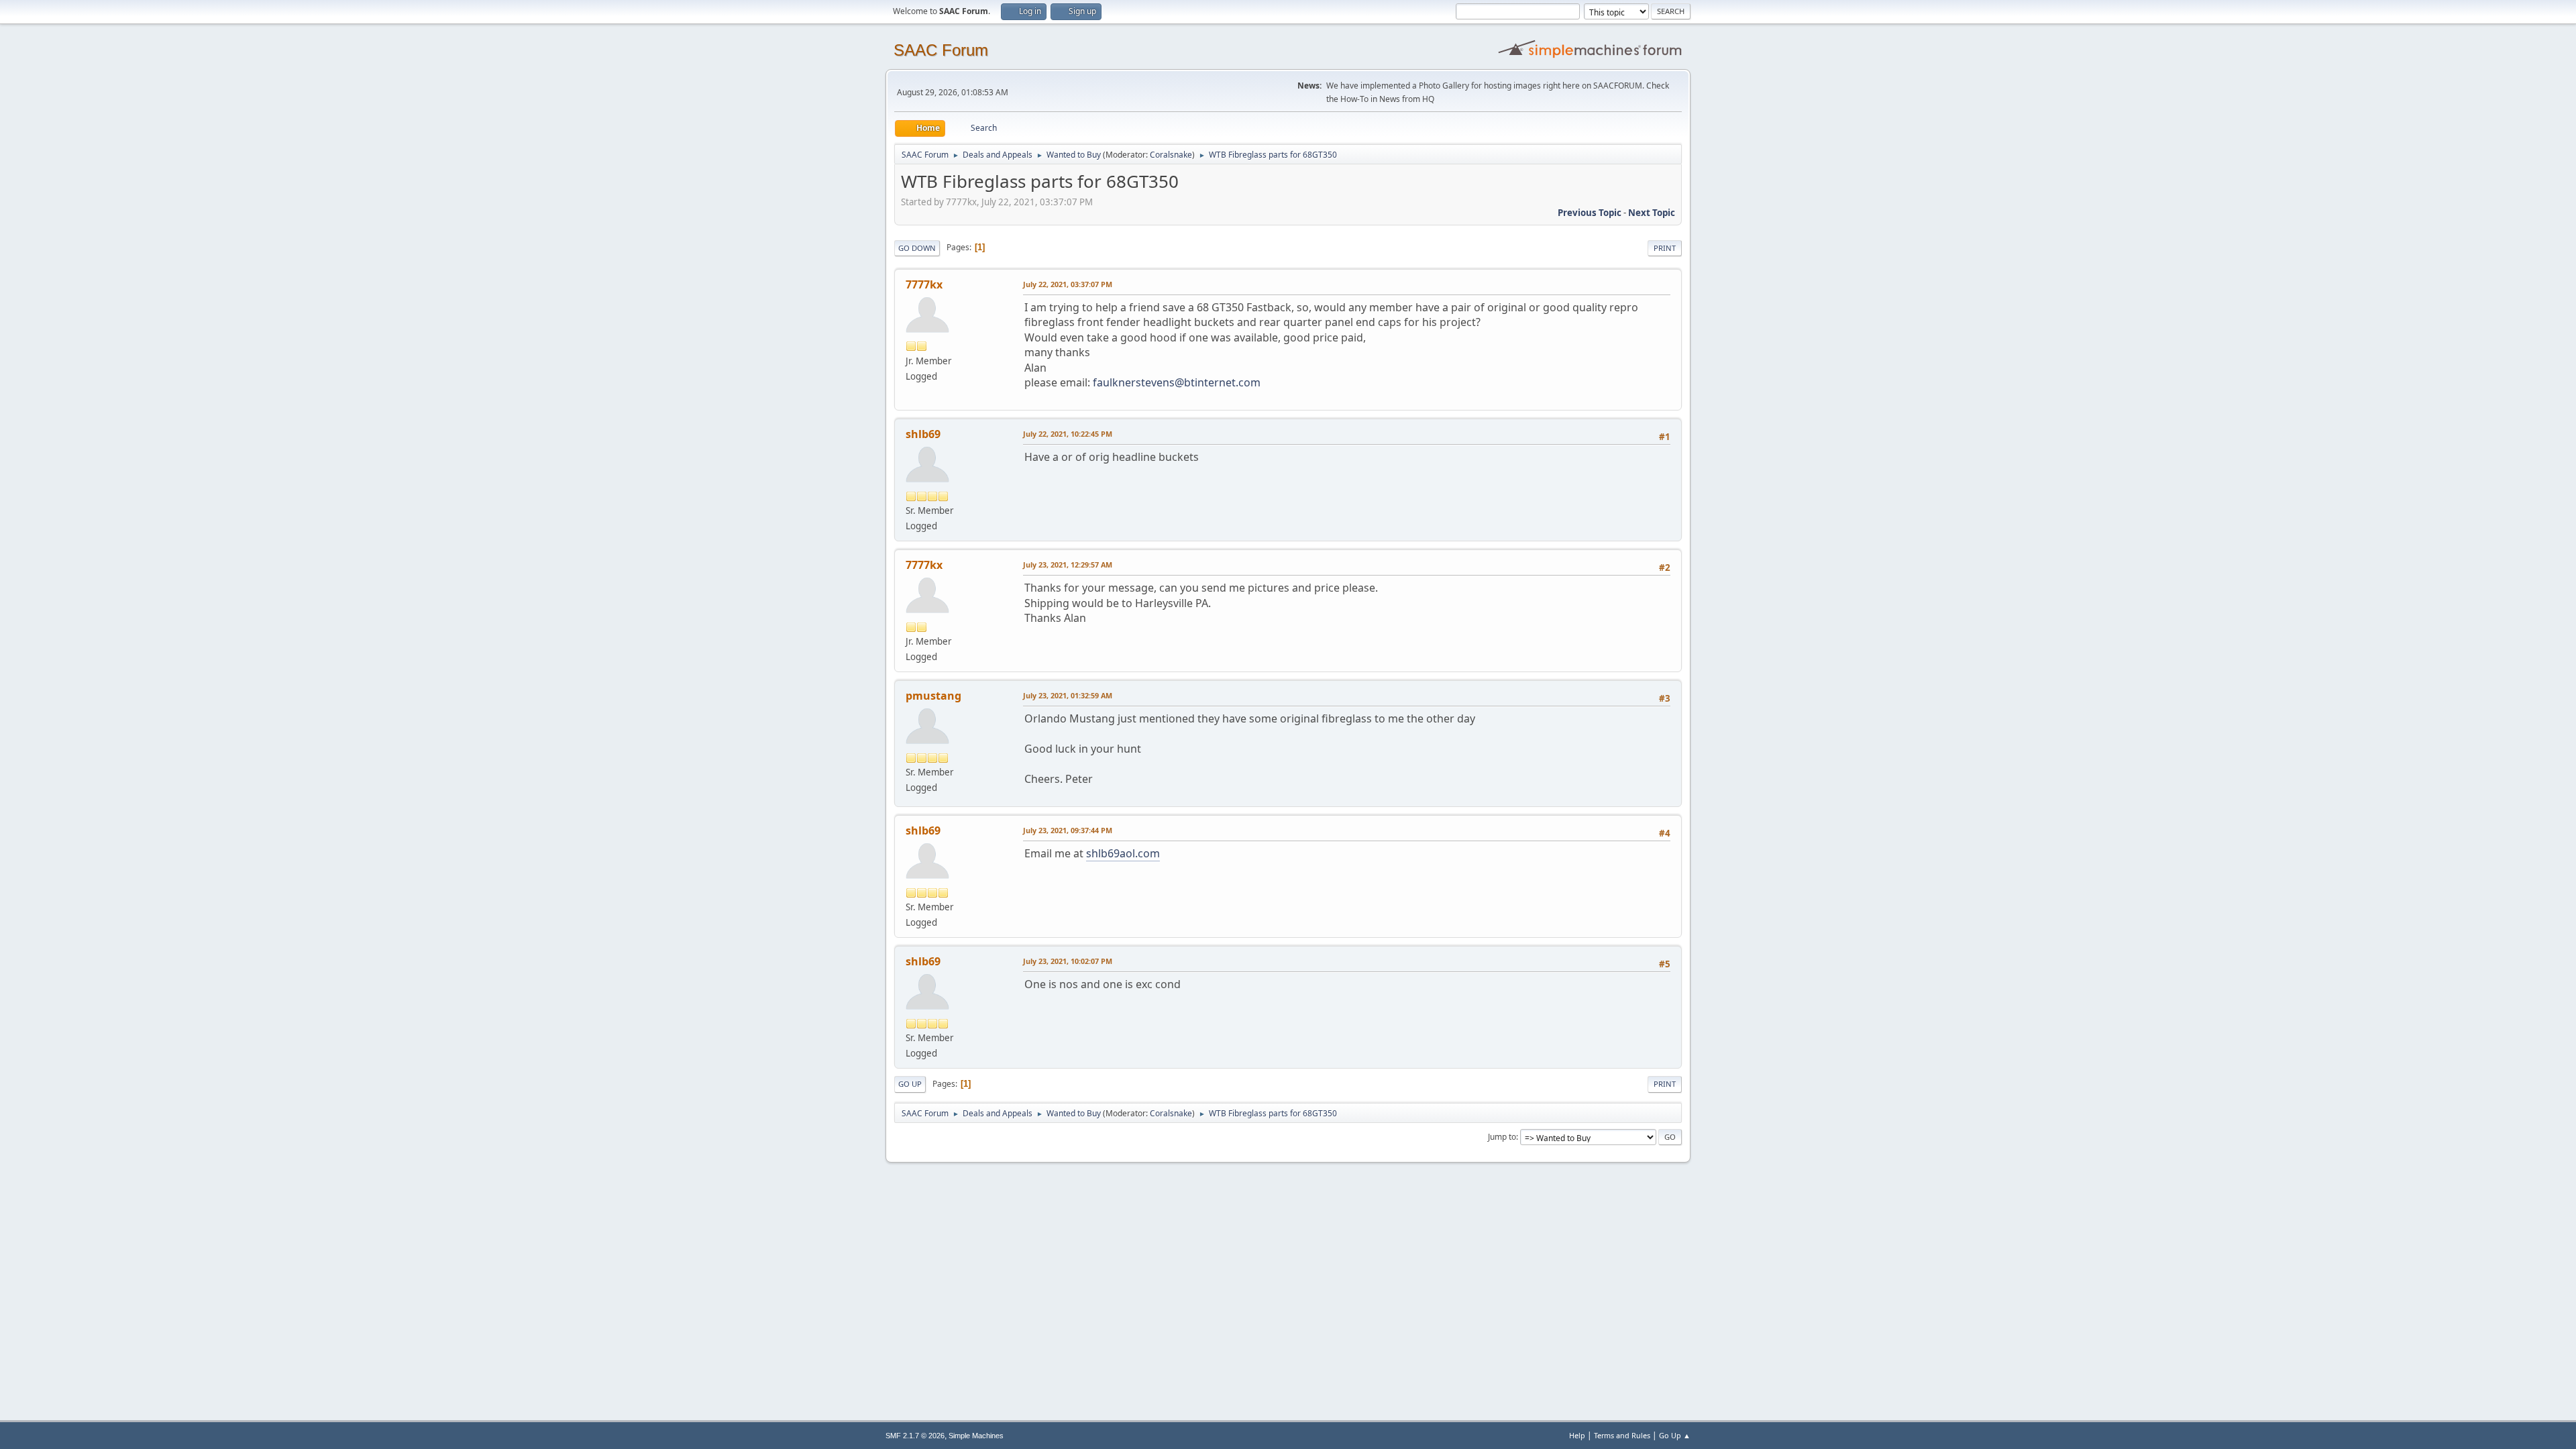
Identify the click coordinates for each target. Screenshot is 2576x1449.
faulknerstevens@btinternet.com (1177, 382)
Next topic (1652, 213)
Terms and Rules (1622, 1435)
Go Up (910, 1084)
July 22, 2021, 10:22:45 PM (1068, 434)
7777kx (924, 284)
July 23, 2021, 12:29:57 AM (1068, 565)
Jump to (1502, 1137)
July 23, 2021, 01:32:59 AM (1068, 695)
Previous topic (1590, 213)
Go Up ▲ (1675, 1435)
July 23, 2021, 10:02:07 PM (1068, 961)
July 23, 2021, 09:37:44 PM (1068, 830)
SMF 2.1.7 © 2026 (915, 1436)
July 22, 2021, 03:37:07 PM (1068, 284)
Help (1577, 1435)
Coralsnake (1171, 155)
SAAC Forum (941, 50)
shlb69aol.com (1123, 853)
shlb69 (923, 434)
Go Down (917, 248)
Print (1665, 248)
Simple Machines (976, 1436)
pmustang (933, 696)
